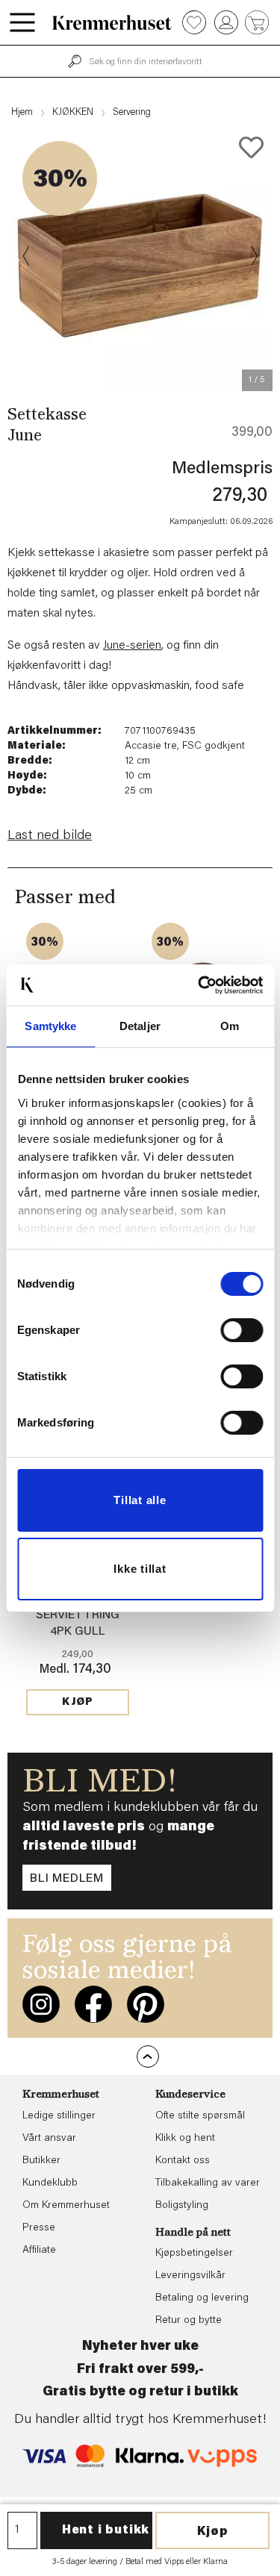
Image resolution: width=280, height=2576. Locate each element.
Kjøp (213, 2532)
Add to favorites (251, 147)
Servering (132, 112)
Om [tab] (230, 1026)
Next (253, 256)
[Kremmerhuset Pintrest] (146, 2004)
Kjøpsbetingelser (194, 2254)
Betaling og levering (202, 2298)
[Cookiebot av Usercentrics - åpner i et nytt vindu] (199, 985)
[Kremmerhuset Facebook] (93, 2004)
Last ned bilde (50, 836)
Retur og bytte (189, 2321)
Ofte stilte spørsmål (200, 2116)
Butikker (41, 2161)
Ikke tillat (140, 1569)
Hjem (22, 112)
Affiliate (39, 2251)
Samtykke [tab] (50, 1026)
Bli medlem (67, 1879)
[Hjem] (112, 22)
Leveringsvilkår (190, 2276)
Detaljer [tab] (140, 1026)
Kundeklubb (50, 2183)
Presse (39, 2228)
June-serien (132, 646)
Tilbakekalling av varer (208, 2183)
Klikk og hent (185, 2139)
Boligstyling (182, 2206)
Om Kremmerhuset (66, 2206)
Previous (27, 256)
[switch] (242, 1330)
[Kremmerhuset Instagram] (41, 2004)
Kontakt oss (183, 2161)
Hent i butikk (106, 2530)
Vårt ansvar (49, 2139)
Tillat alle (140, 1500)
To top (148, 2056)
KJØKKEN (73, 112)
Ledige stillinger (59, 2116)
